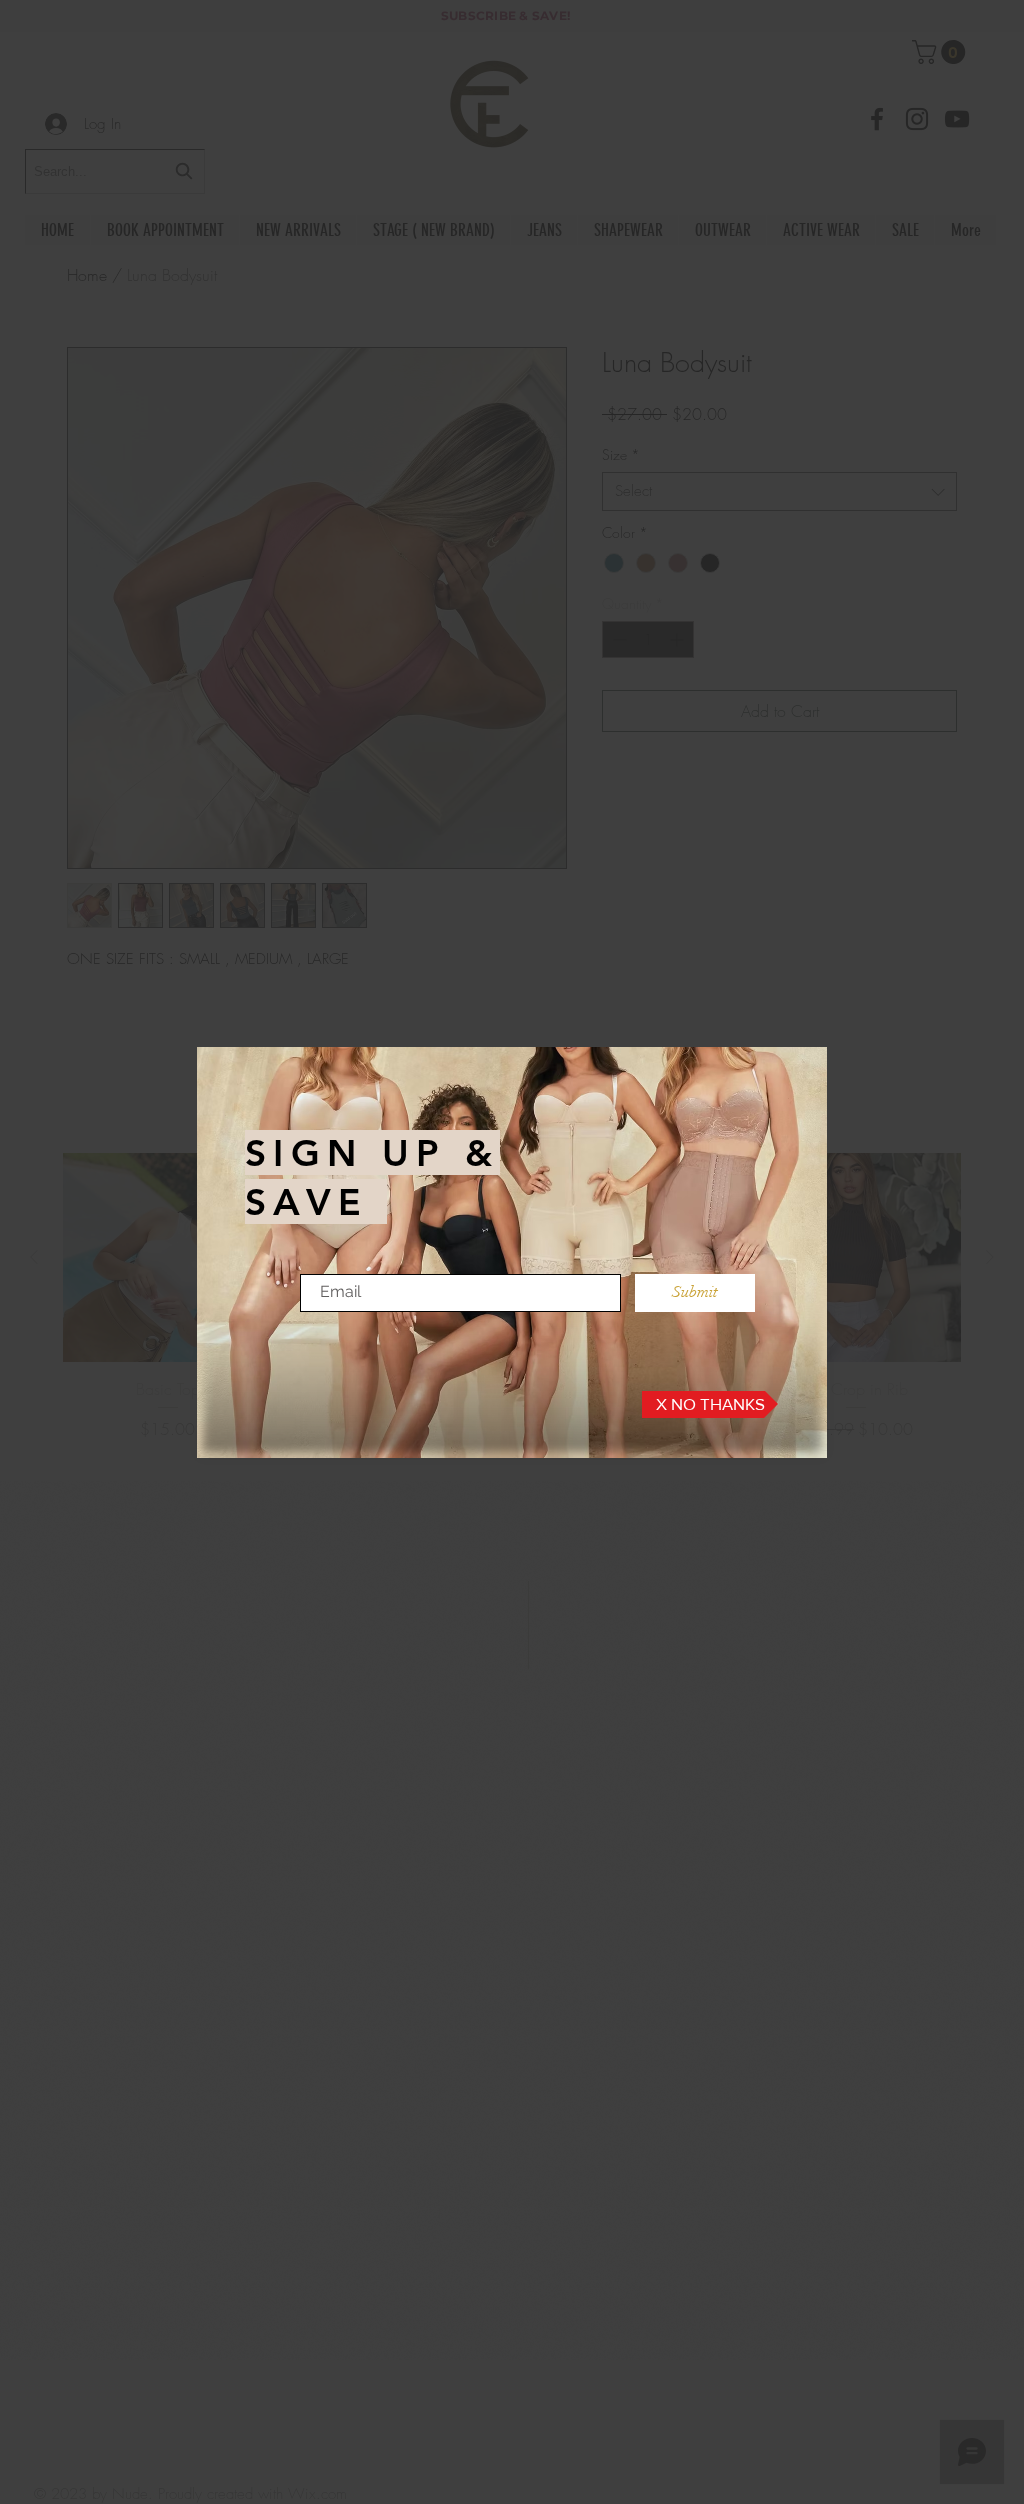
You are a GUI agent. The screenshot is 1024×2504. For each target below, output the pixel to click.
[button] (710, 1404)
